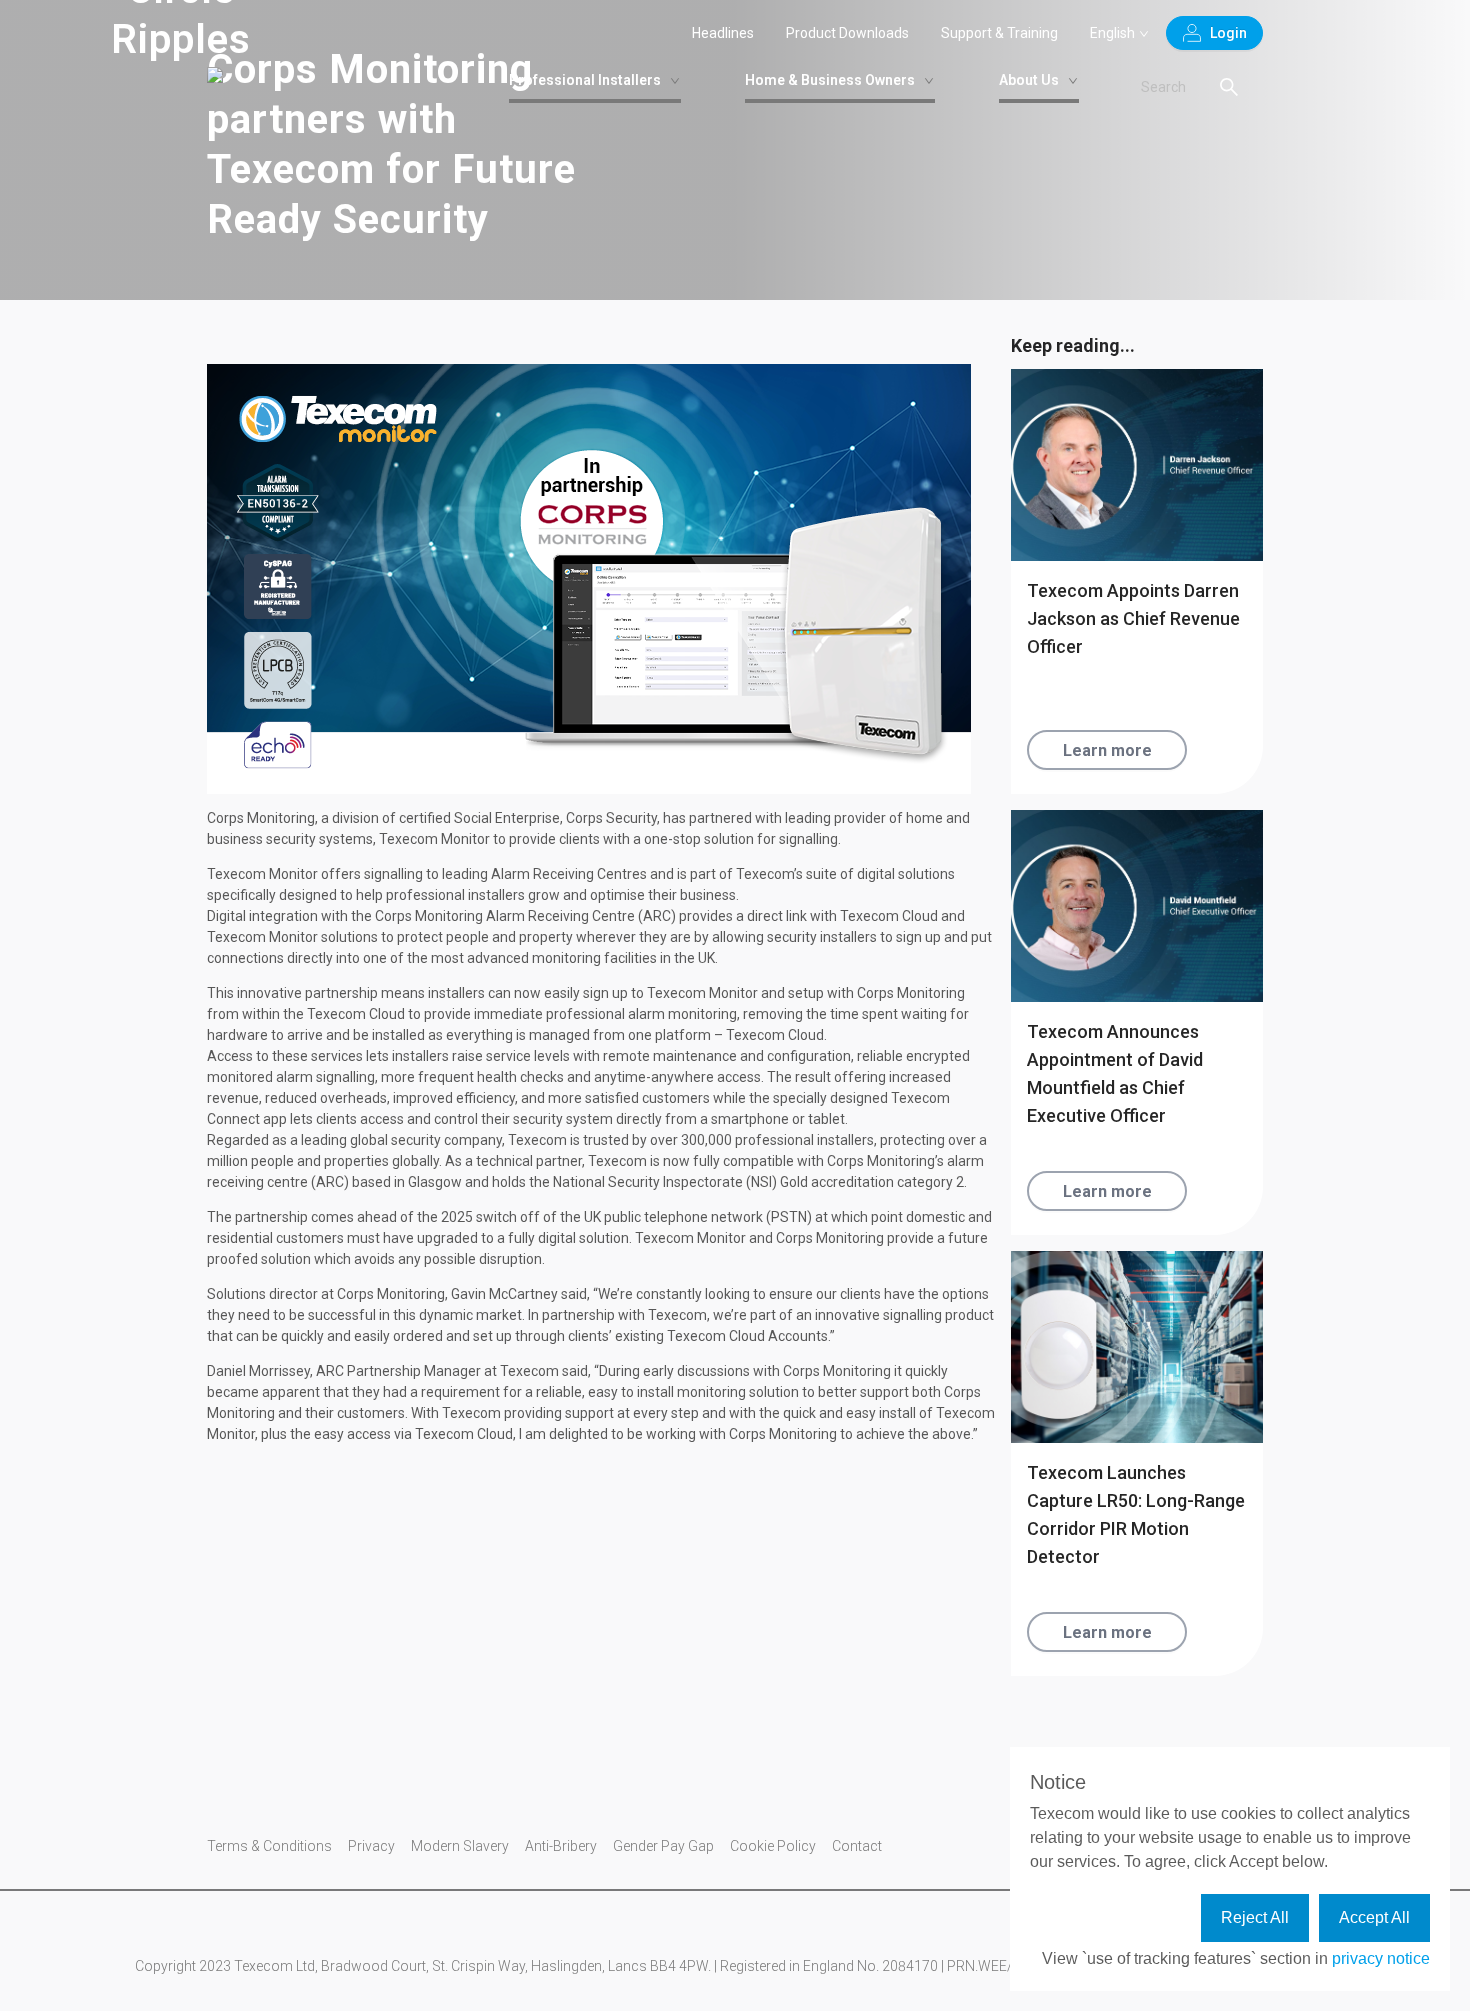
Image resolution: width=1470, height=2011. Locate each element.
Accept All (1374, 1917)
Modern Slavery (460, 1846)
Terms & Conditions (269, 1846)
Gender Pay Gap (663, 1846)
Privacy (371, 1846)
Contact (857, 1846)
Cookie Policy (773, 1846)
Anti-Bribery (561, 1846)
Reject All (1255, 1917)
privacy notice (1381, 1958)
